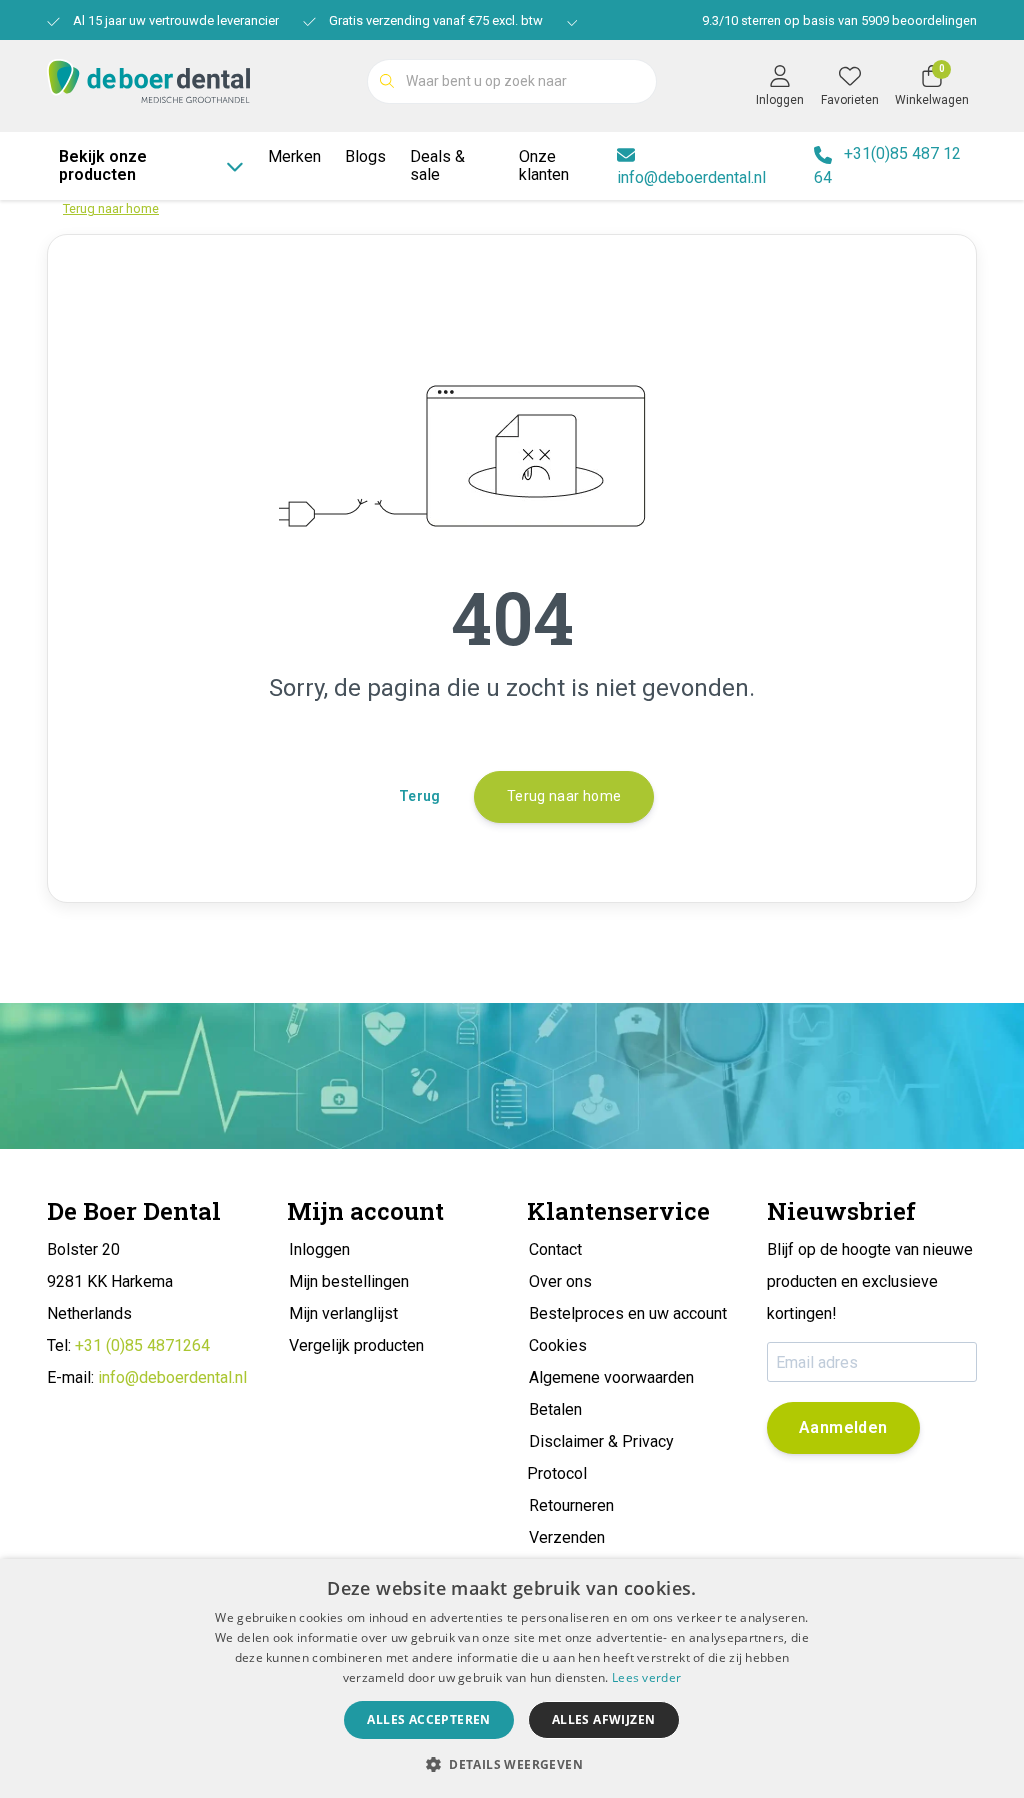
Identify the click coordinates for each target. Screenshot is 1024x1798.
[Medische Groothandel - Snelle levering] (148, 79)
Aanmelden (843, 1427)
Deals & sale (437, 165)
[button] (512, 1764)
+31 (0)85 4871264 (142, 1345)
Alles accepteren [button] (428, 1719)
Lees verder (646, 1677)
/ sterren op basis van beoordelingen (839, 20)
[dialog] (512, 1678)
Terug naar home (564, 796)
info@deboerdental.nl (172, 1377)
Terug (420, 796)
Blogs (365, 156)
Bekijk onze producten (103, 165)
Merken (294, 156)
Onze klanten (544, 165)
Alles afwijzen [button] (604, 1719)
